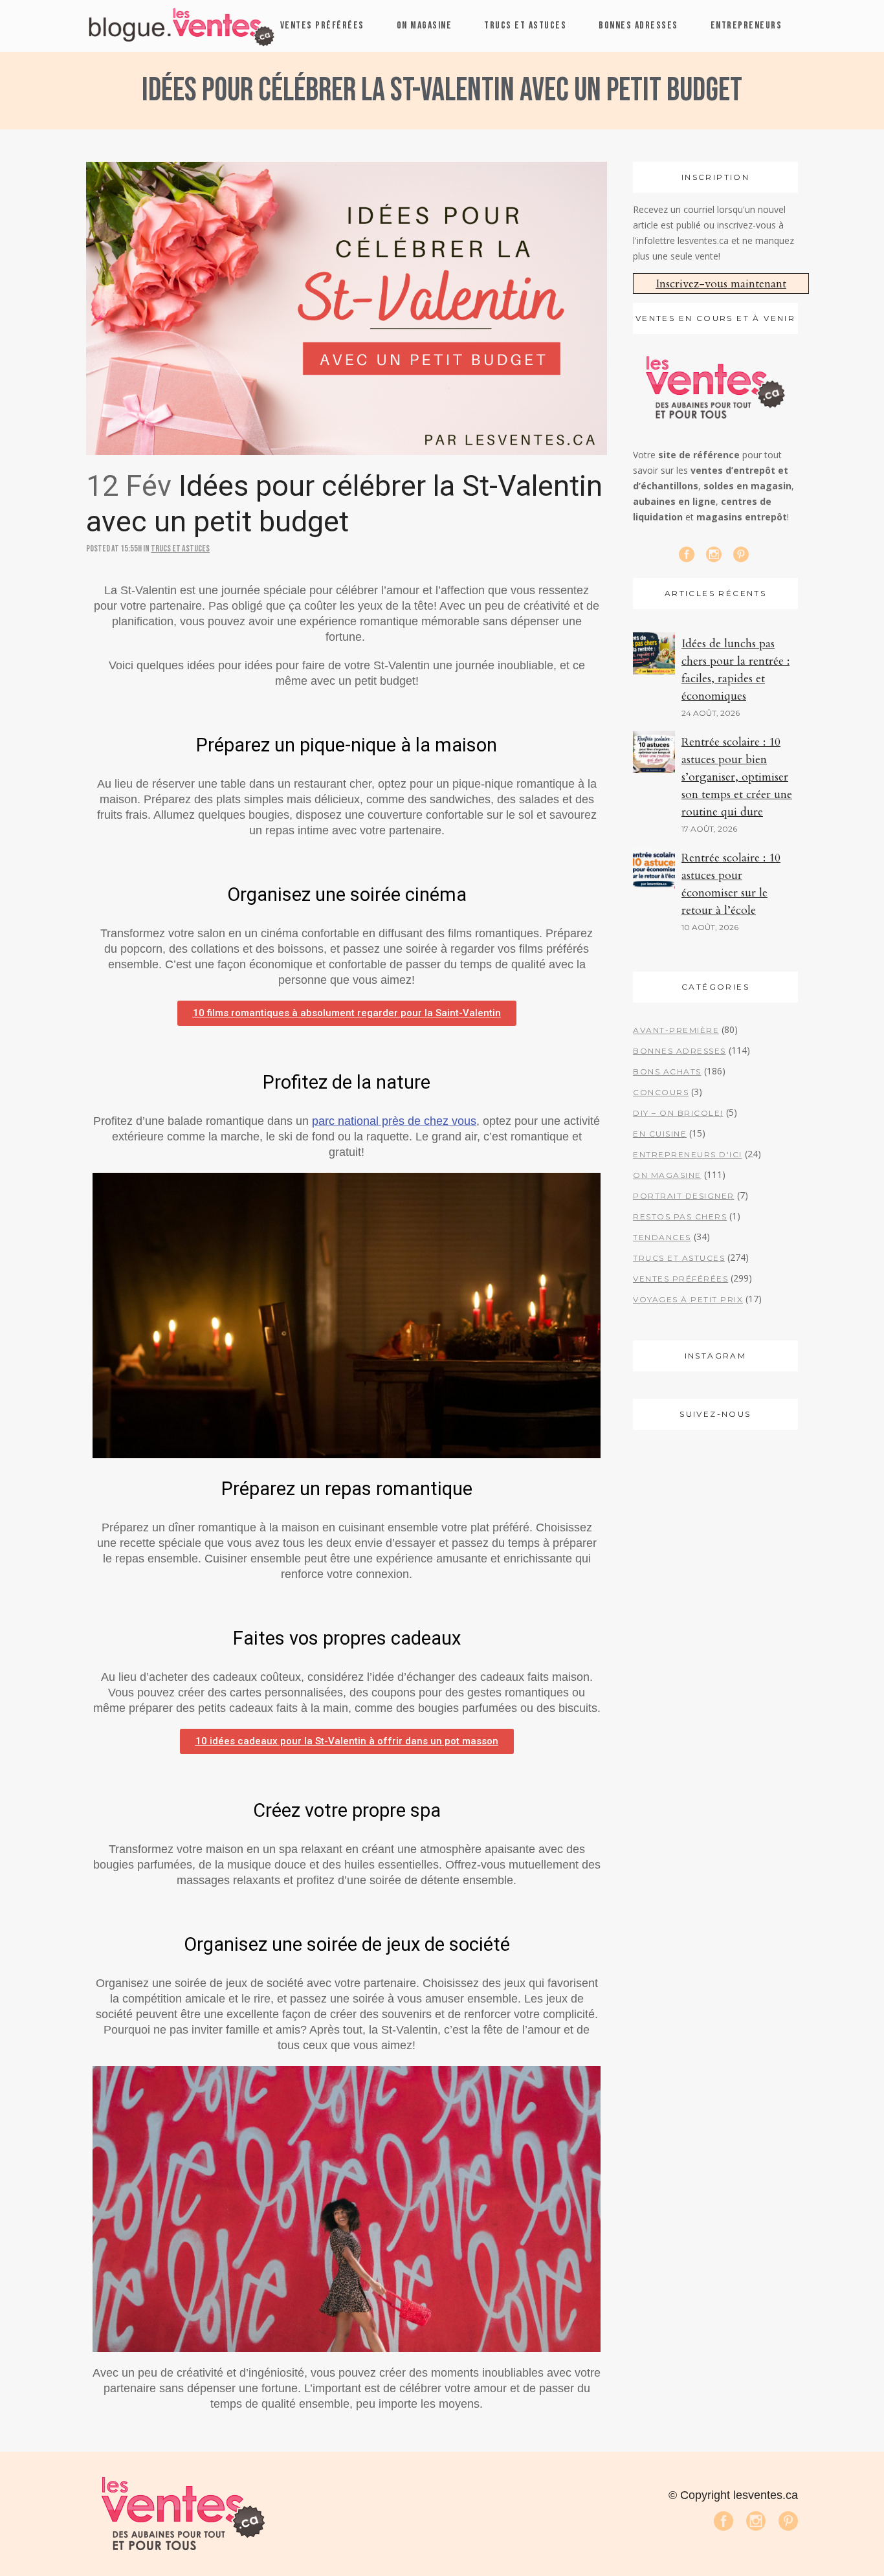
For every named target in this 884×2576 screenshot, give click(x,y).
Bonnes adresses (680, 1051)
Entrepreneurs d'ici (688, 1154)
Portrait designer (684, 1196)
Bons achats (667, 1071)
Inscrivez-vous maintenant (721, 284)
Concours (661, 1092)
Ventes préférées (680, 1279)
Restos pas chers (680, 1216)
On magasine (667, 1175)
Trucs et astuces (180, 549)
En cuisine (660, 1134)
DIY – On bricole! (678, 1113)
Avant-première (676, 1030)
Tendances (662, 1237)
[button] (347, 1013)
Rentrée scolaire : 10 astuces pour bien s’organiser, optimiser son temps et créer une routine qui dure (737, 777)
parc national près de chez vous (394, 1121)
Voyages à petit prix (688, 1299)
